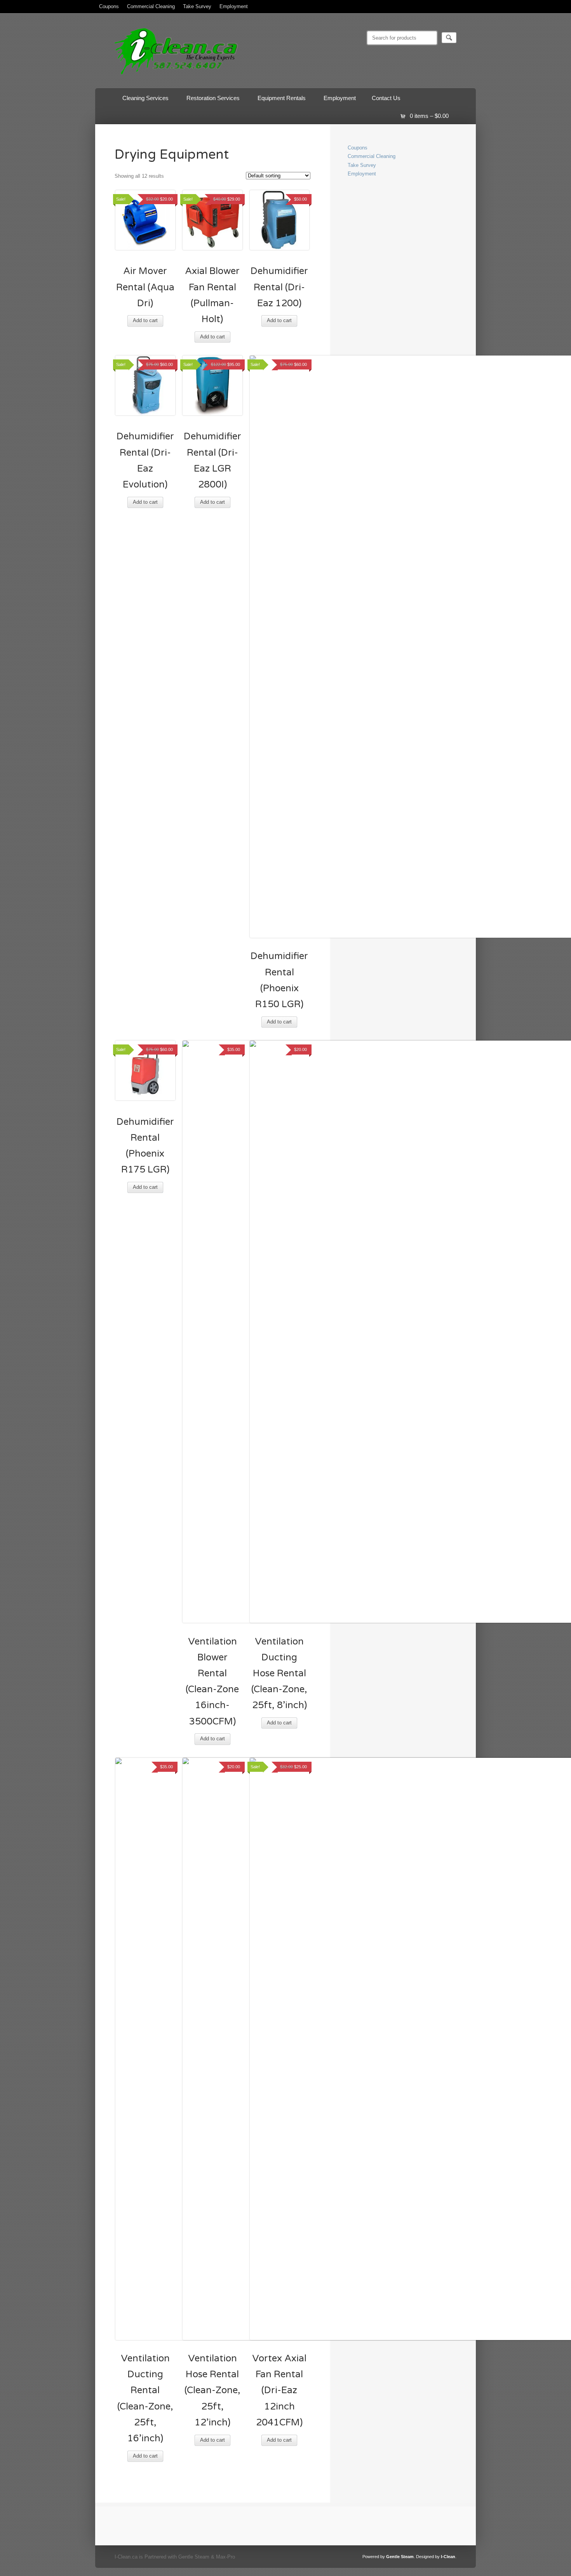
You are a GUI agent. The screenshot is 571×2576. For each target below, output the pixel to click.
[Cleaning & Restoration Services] (176, 76)
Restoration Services (209, 100)
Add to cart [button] (145, 320)
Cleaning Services (142, 100)
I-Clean (447, 2557)
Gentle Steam (400, 2557)
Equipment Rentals (278, 100)
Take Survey (197, 6)
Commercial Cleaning (151, 6)
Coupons (109, 6)
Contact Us (386, 98)
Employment (234, 6)
